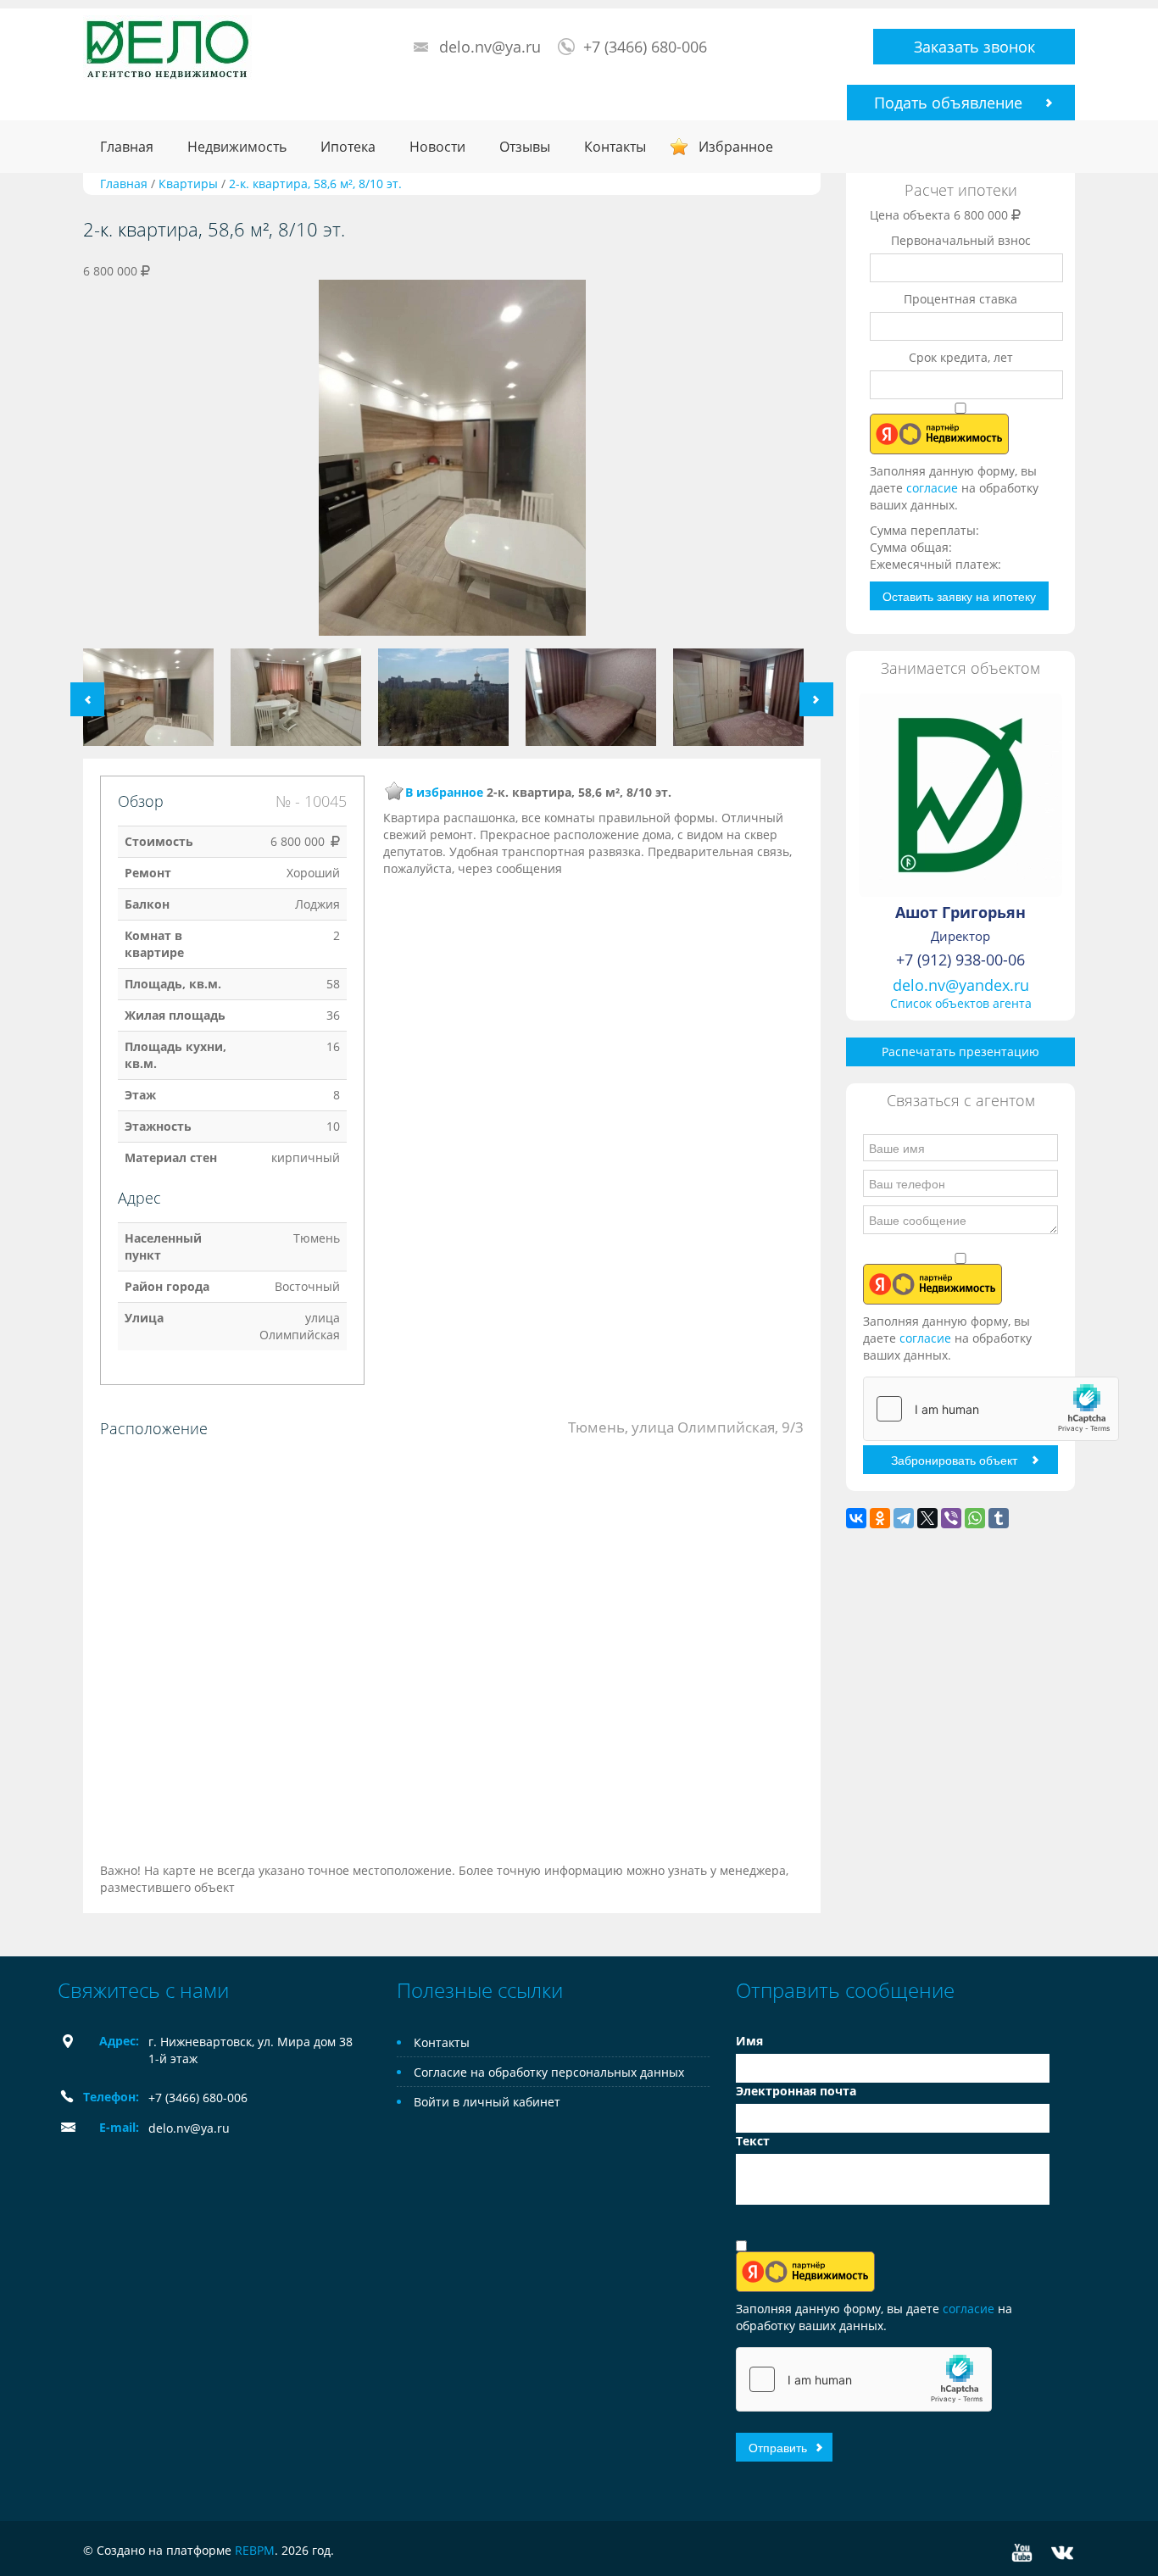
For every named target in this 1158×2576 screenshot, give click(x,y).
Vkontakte (1062, 2553)
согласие (934, 488)
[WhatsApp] (975, 1518)
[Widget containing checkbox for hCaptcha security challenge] (991, 1409)
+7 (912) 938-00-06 (960, 960)
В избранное (444, 792)
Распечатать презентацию (960, 1052)
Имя (749, 2041)
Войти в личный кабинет (487, 2102)
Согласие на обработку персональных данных (549, 2072)
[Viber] (951, 1518)
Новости (437, 147)
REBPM (255, 2550)
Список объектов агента (961, 1003)
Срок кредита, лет (961, 357)
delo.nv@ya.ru (490, 47)
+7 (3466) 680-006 (645, 47)
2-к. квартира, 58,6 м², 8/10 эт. (315, 184)
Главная (127, 147)
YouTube (1022, 2553)
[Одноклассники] (880, 1518)
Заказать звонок (974, 47)
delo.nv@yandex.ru (961, 985)
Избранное (736, 147)
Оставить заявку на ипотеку (959, 596)
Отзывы (525, 147)
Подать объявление (948, 103)
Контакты (615, 147)
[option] (452, 464)
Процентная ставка (960, 299)
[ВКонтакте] (856, 1518)
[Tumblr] (999, 1518)
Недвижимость (237, 147)
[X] (927, 1518)
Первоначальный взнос (961, 240)
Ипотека (348, 147)
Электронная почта (796, 2091)
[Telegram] (904, 1518)
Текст (753, 2141)
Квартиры (188, 184)
